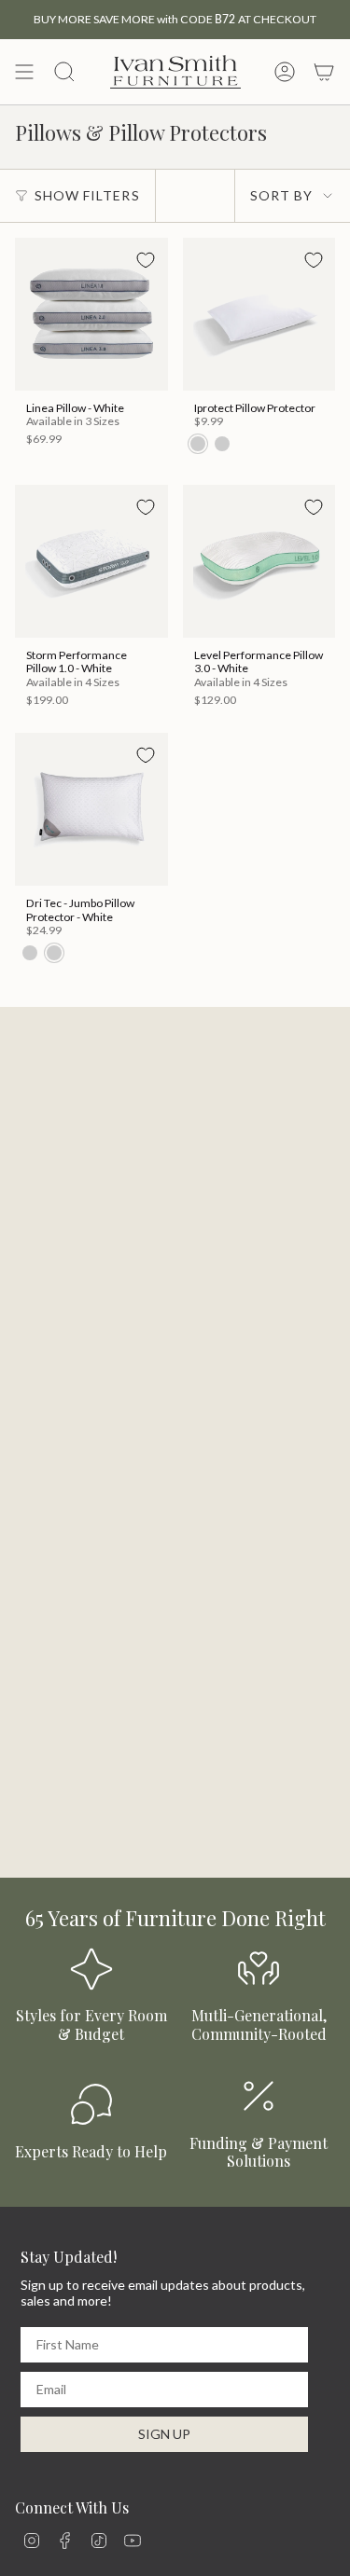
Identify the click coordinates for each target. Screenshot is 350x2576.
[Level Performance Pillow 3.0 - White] (259, 561)
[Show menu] (24, 72)
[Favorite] (146, 260)
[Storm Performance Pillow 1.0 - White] (91, 561)
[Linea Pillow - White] (91, 314)
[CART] (324, 72)
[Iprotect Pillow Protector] (259, 314)
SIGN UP (164, 2434)
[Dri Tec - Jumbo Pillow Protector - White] (91, 809)
